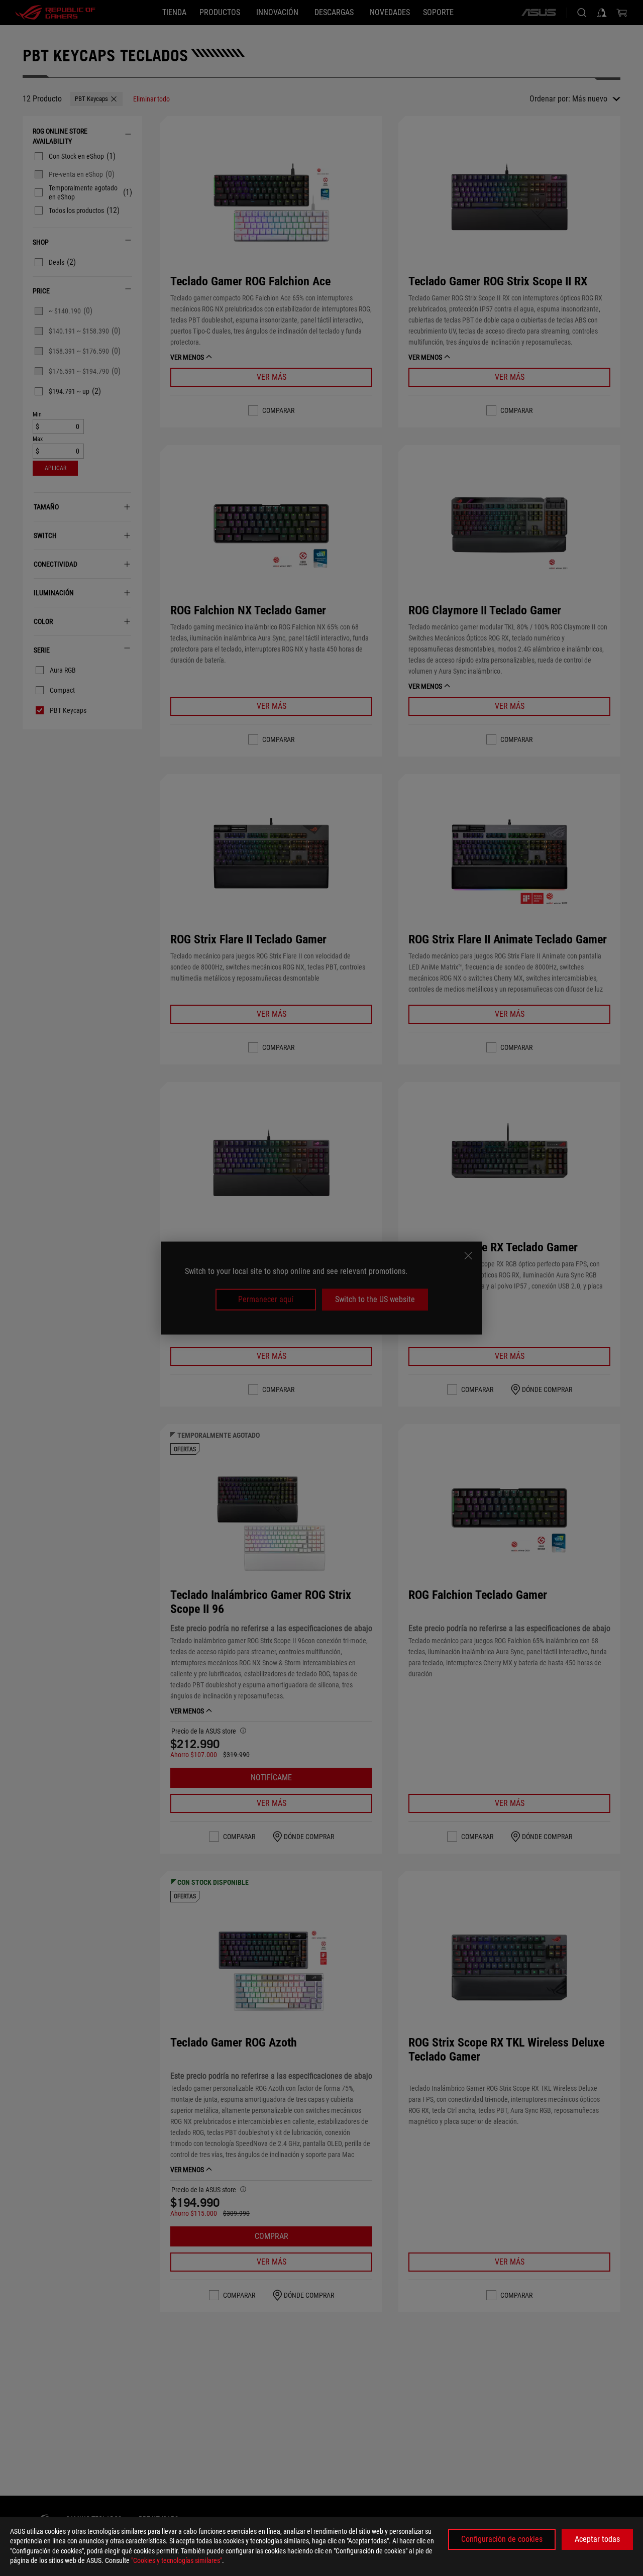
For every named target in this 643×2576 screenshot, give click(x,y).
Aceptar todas (597, 2539)
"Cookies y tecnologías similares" (177, 2560)
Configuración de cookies (502, 2539)
